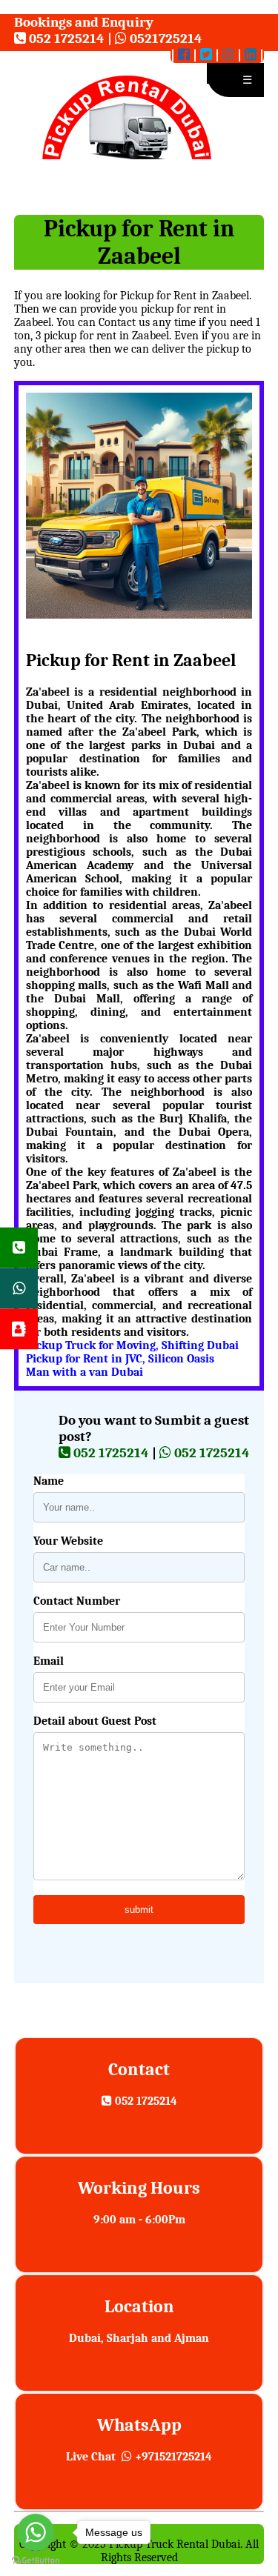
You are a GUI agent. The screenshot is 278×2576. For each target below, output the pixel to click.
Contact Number (77, 1601)
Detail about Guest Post (95, 1721)
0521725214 (165, 39)
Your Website (68, 1541)
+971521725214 (172, 2457)
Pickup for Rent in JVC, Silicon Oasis (120, 1359)
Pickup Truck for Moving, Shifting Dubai (132, 1345)
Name (49, 1481)
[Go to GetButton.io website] (36, 2561)
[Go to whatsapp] (36, 2532)
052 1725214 (65, 39)
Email (49, 1661)
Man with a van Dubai (85, 1372)
